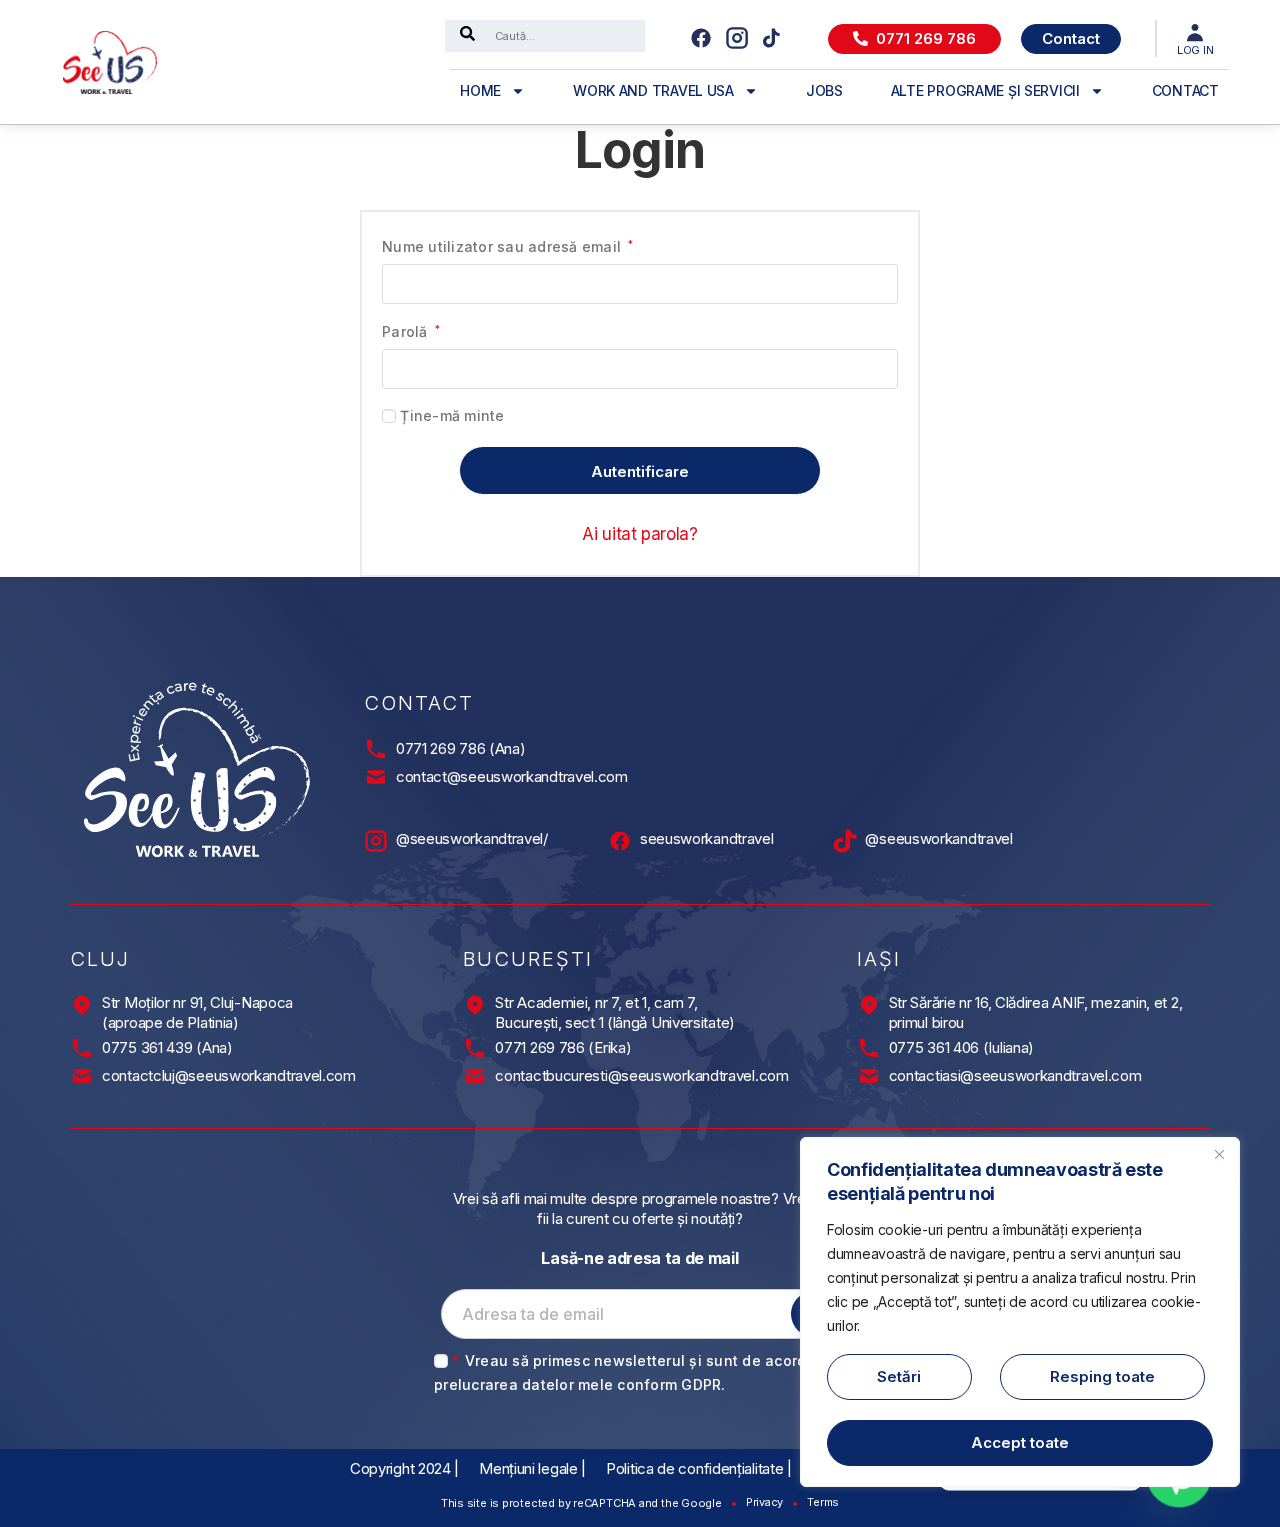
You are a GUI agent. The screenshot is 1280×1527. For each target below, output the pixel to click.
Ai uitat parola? (640, 534)
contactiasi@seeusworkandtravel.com (1015, 1075)
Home (480, 90)
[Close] (1219, 1154)
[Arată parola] (874, 369)
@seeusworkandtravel (938, 838)
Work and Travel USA (653, 90)
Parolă (411, 330)
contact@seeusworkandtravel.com (512, 776)
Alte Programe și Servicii (985, 90)
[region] (1020, 1312)
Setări (899, 1376)
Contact (1185, 90)
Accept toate (1020, 1442)
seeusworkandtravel (707, 838)
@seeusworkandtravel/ (472, 838)
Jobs (824, 90)
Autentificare (640, 471)
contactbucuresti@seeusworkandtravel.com (641, 1075)
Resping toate (1102, 1376)
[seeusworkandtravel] (620, 841)
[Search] (467, 36)
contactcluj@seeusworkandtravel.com (229, 1075)
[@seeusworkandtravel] (845, 841)
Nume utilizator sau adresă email (508, 245)
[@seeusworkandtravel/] (376, 841)
